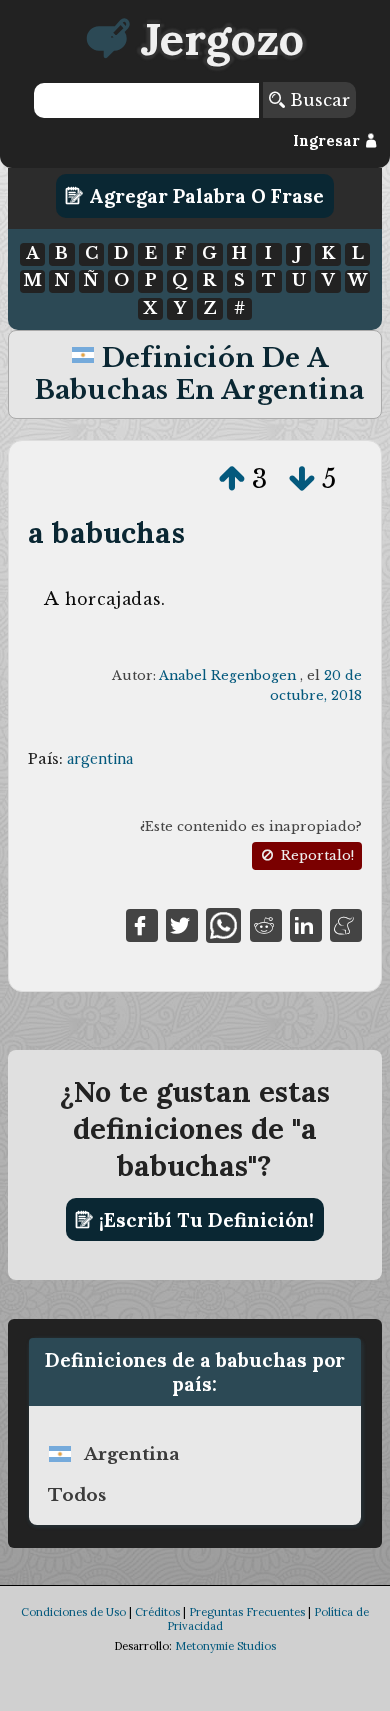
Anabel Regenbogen (227, 675)
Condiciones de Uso (73, 1612)
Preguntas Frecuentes (247, 1612)
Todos (77, 1495)
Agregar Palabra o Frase (204, 196)
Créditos (157, 1612)
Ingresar (328, 141)
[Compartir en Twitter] (182, 924)
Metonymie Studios (225, 1646)
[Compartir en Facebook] (142, 924)
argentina (100, 759)
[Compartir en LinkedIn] (306, 924)
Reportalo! (315, 855)
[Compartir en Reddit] (266, 924)
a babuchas (106, 532)
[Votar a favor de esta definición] (232, 479)
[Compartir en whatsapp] (223, 924)
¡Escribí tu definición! (204, 1220)
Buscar (317, 100)
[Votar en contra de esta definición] (302, 479)
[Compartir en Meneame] (346, 924)
